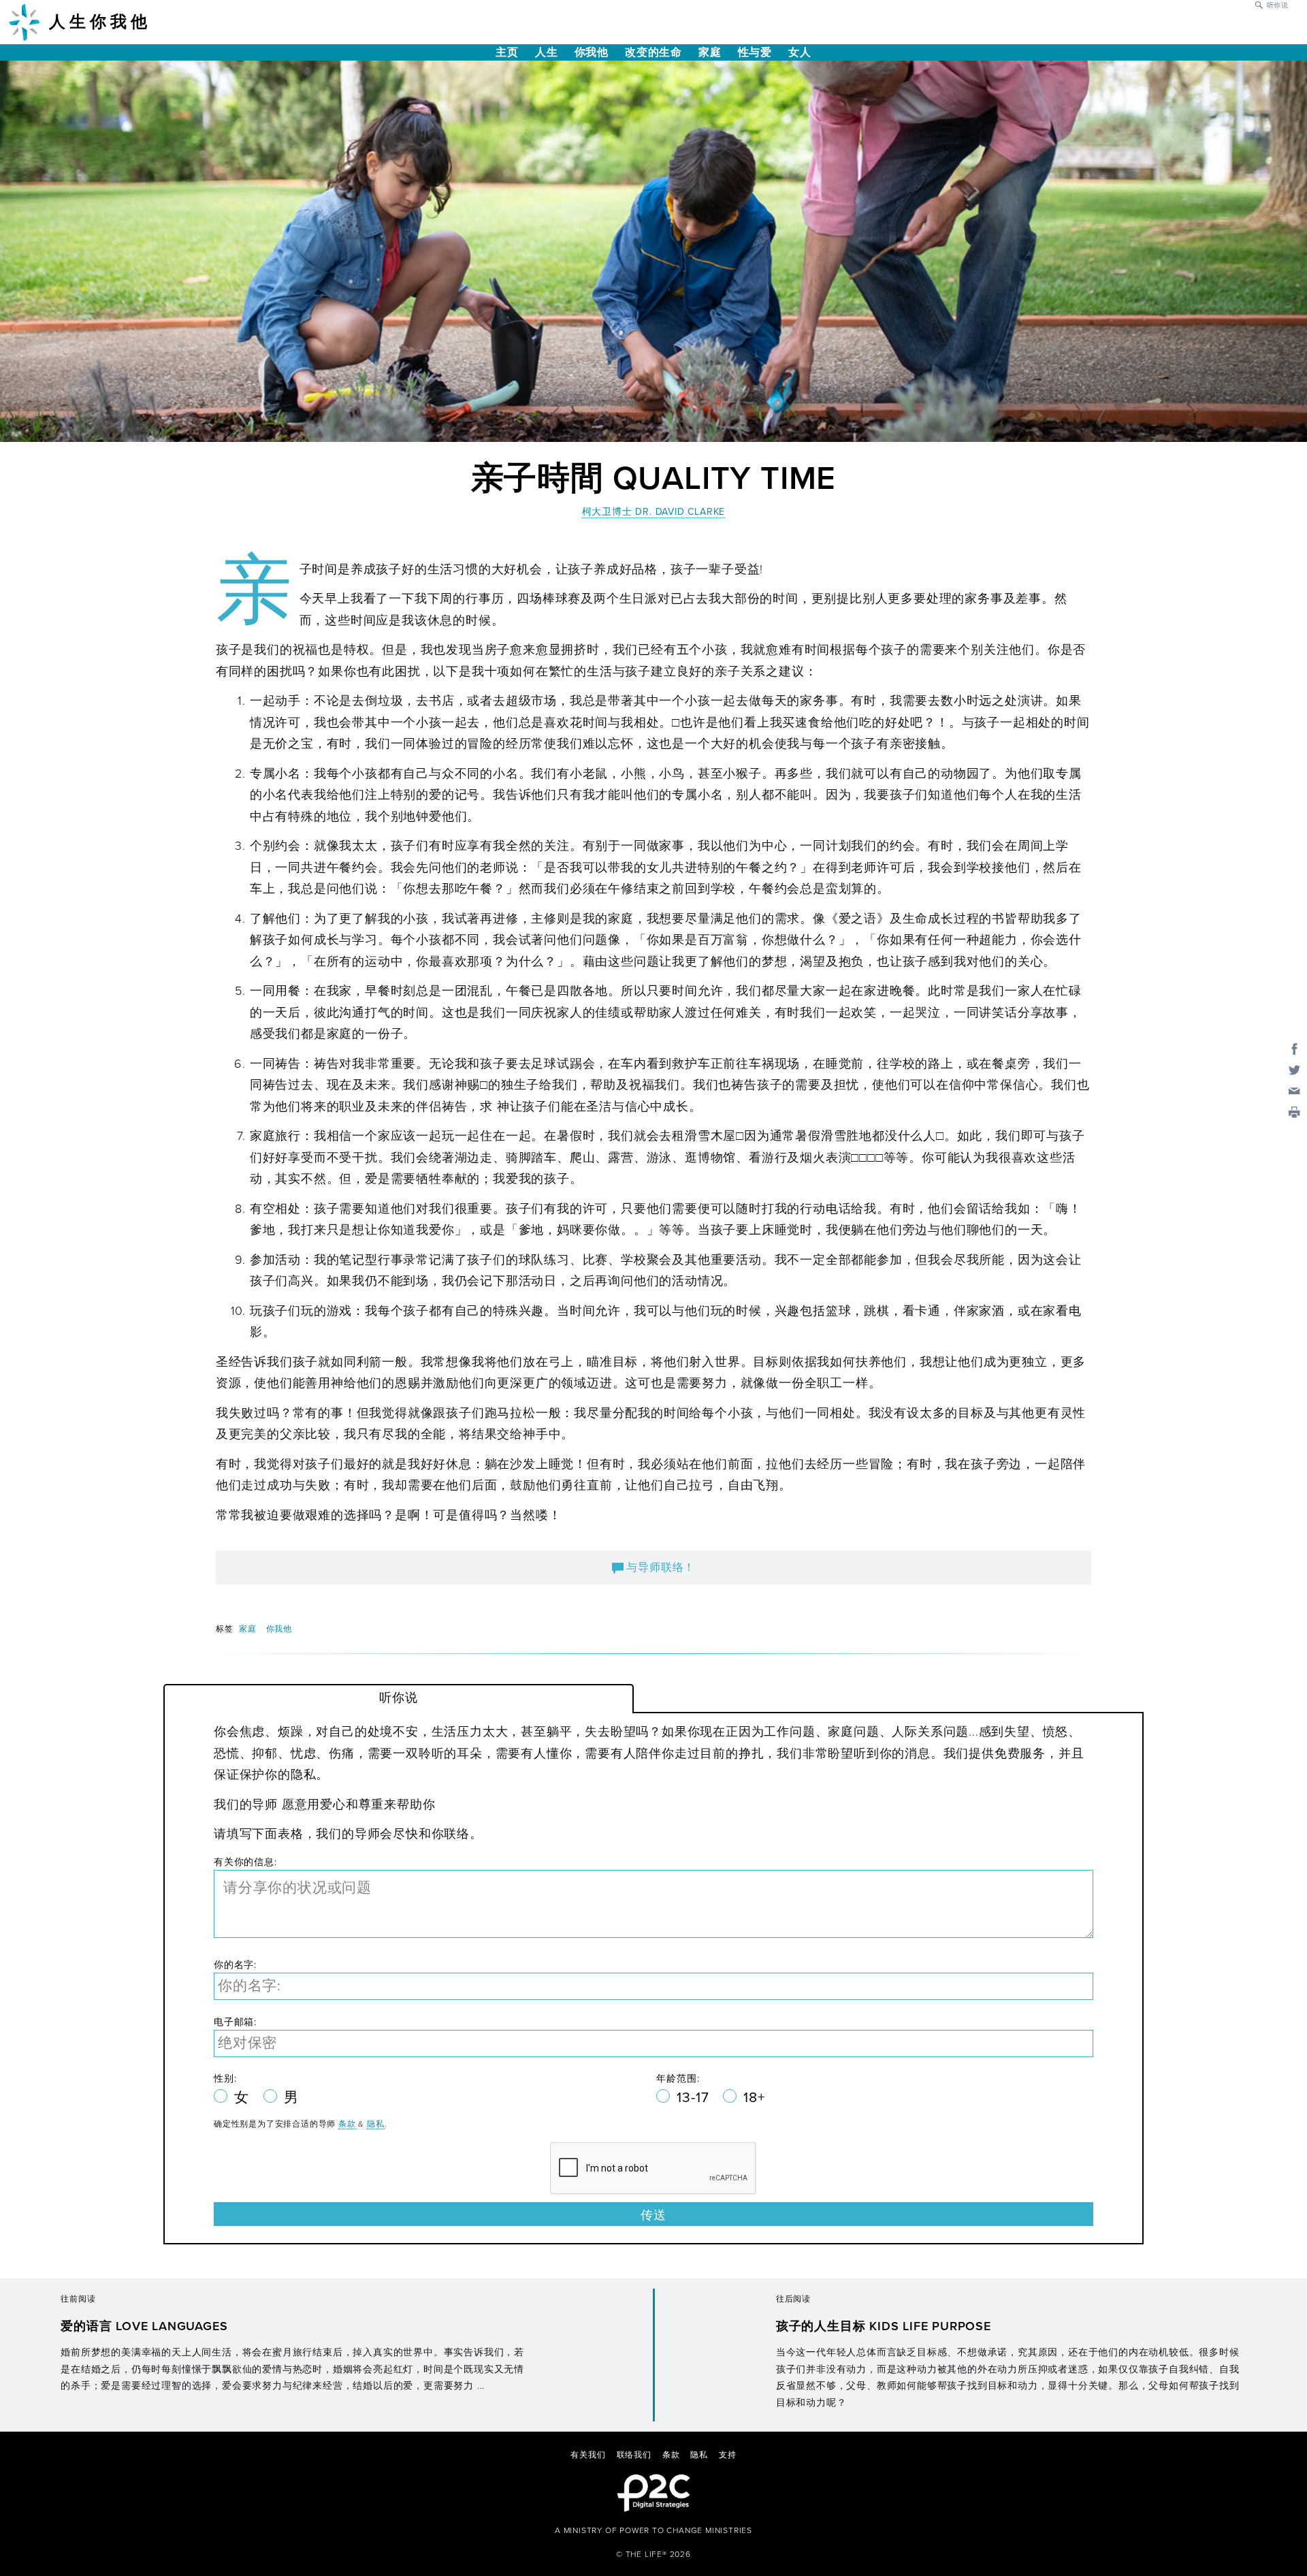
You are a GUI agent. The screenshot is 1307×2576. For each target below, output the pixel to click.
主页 (507, 52)
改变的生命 (653, 52)
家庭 (710, 52)
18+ (754, 2098)
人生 (547, 52)
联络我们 (634, 2455)
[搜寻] (1259, 4)
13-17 (695, 2098)
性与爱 (755, 52)
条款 (347, 2124)
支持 (728, 2455)
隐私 (376, 2124)
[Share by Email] (1294, 1090)
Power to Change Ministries (686, 2530)
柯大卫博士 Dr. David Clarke (654, 512)
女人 (800, 52)
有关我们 (588, 2455)
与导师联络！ (660, 1568)
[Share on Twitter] (1294, 1069)
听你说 (1278, 5)
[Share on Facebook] (1294, 1048)
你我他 (592, 52)
